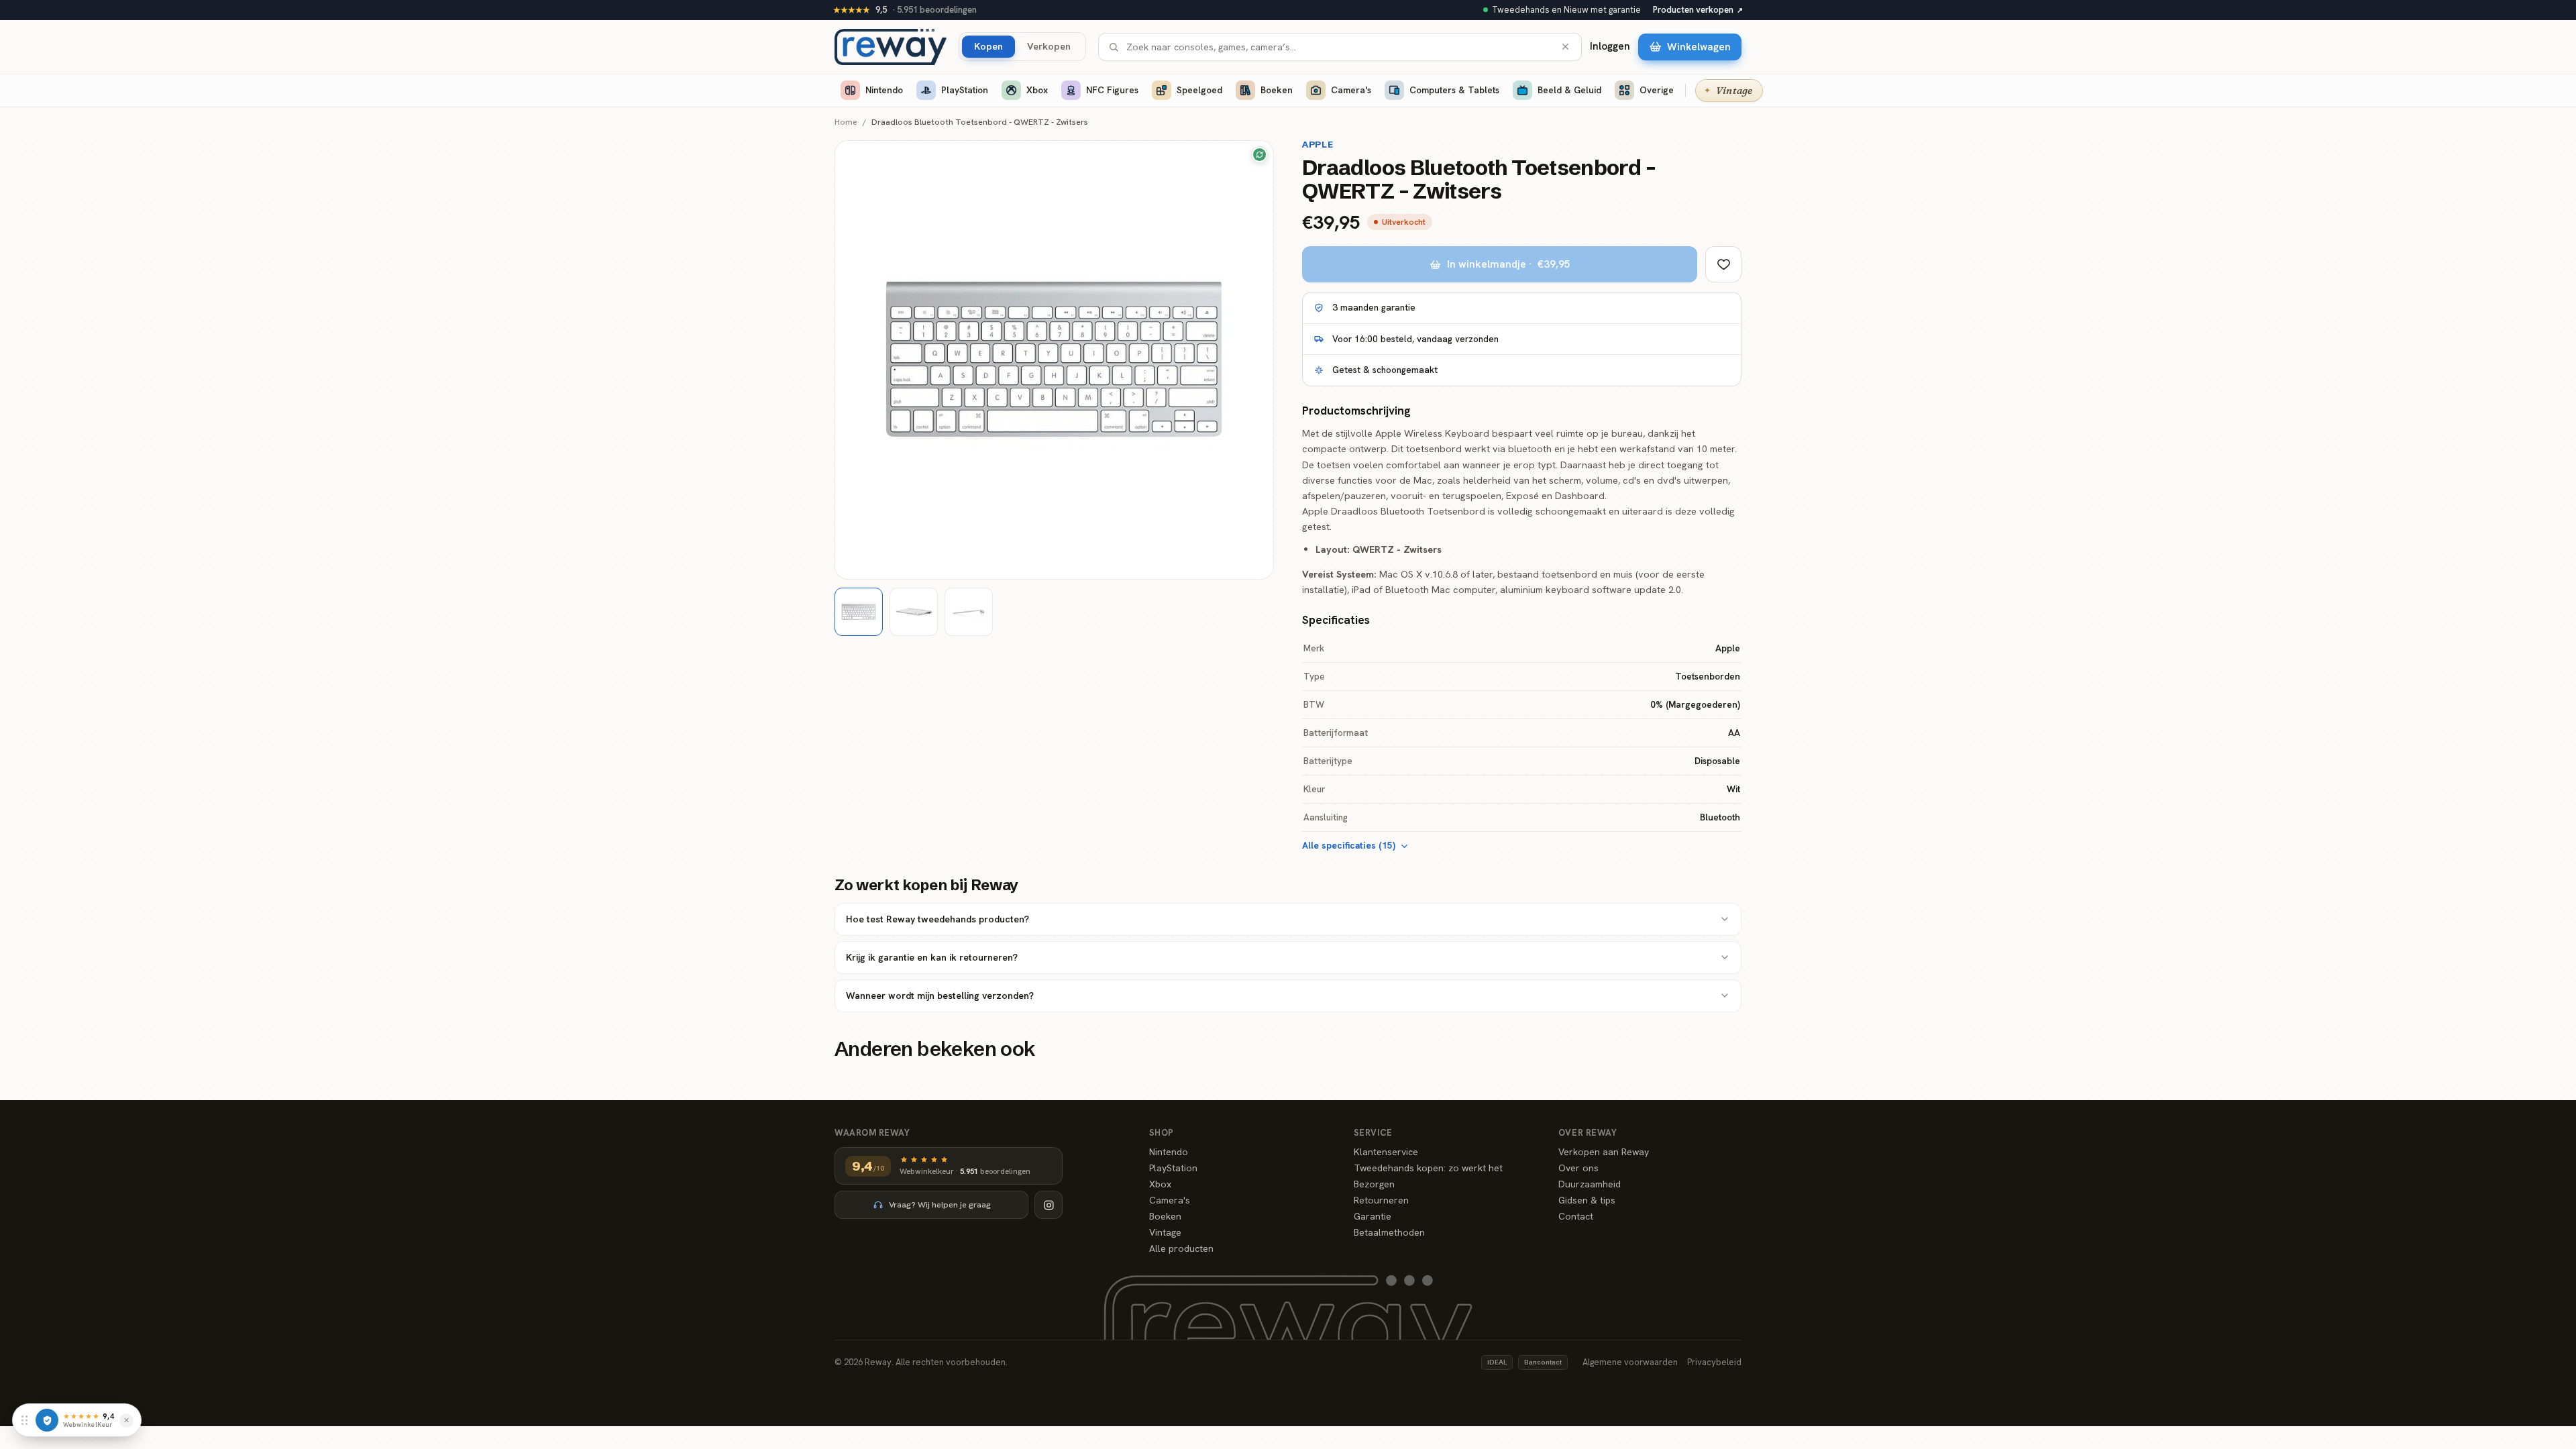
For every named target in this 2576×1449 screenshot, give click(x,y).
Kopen (988, 46)
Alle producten (1181, 1248)
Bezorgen (1374, 1184)
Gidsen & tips (1587, 1200)
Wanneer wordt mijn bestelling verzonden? (940, 996)
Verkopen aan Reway (1604, 1152)
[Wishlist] (1723, 264)
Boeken (1277, 90)
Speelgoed (1199, 90)
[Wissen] (1565, 47)
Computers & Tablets (1454, 90)
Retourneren (1381, 1200)
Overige (1657, 90)
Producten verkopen (1698, 10)
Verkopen (1049, 46)
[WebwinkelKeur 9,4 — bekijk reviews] (47, 1420)
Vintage (1165, 1232)
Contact (1576, 1216)
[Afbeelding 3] (969, 612)
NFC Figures (1112, 90)
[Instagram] (1049, 1205)
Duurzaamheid (1590, 1184)
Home (846, 122)
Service (1373, 1133)
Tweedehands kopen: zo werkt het (1428, 1168)
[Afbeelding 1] (859, 612)
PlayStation (965, 90)
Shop (1162, 1133)
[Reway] (891, 47)
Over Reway (1588, 1133)
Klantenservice (1386, 1152)
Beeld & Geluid (1569, 90)
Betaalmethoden (1389, 1232)
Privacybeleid (1714, 1362)
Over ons (1578, 1168)
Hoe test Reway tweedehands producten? (937, 919)
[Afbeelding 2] (914, 612)
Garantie (1373, 1216)
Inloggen (1610, 46)
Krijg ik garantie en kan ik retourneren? (932, 957)
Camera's (1351, 90)
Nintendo (884, 90)
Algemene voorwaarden (1630, 1362)
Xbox (1037, 90)
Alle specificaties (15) (1349, 845)
